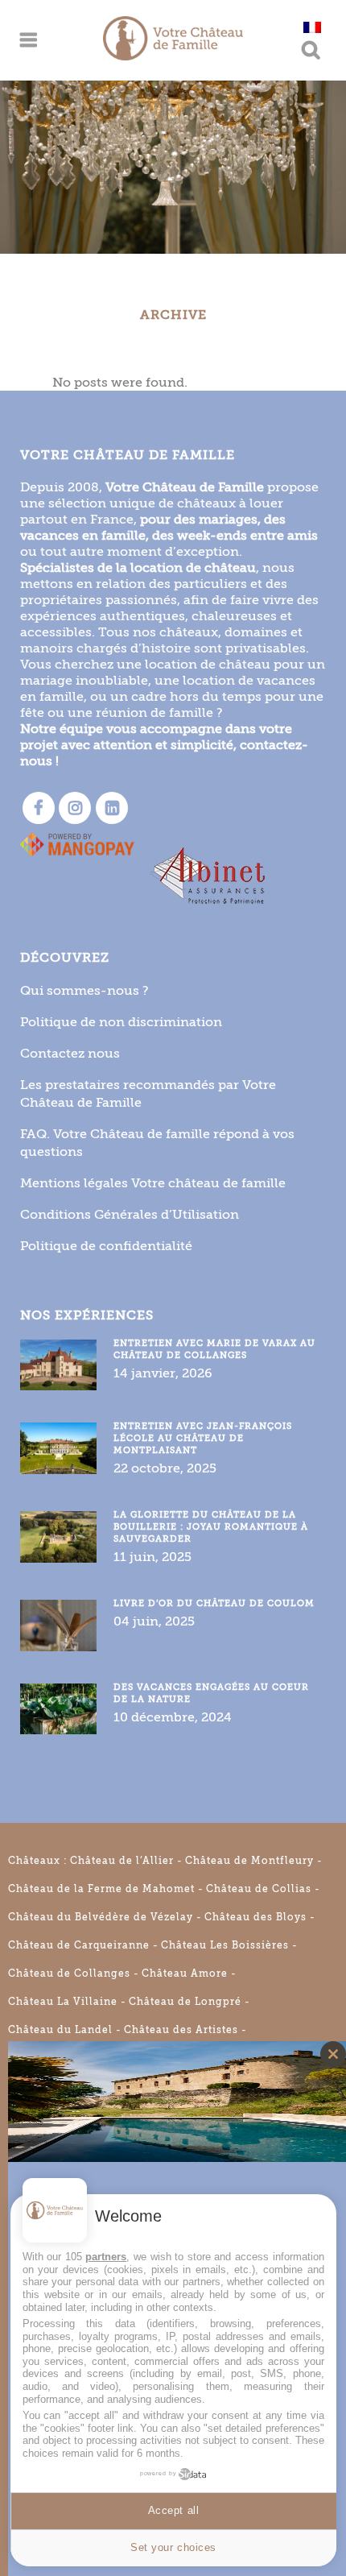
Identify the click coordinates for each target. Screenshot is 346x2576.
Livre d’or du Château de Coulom (214, 1603)
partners (106, 2257)
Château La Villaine (63, 2002)
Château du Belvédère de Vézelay (101, 1917)
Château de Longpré (185, 2002)
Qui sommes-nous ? (84, 990)
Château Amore (185, 1973)
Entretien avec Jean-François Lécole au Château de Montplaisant (203, 1438)
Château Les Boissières (225, 1945)
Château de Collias (259, 1889)
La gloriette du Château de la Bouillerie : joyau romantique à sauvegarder (211, 1527)
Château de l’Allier (122, 1861)
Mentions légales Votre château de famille (153, 1183)
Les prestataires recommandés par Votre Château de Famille (148, 1093)
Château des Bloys (255, 1917)
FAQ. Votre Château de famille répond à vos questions (157, 1143)
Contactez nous (70, 1053)
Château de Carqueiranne (79, 1945)
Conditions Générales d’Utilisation (130, 1214)
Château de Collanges (69, 1973)
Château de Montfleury (249, 1861)
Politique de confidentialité (106, 1246)
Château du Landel (60, 2030)
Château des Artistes (181, 2030)
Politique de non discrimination (121, 1022)
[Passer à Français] (312, 27)
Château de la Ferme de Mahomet (101, 1889)
